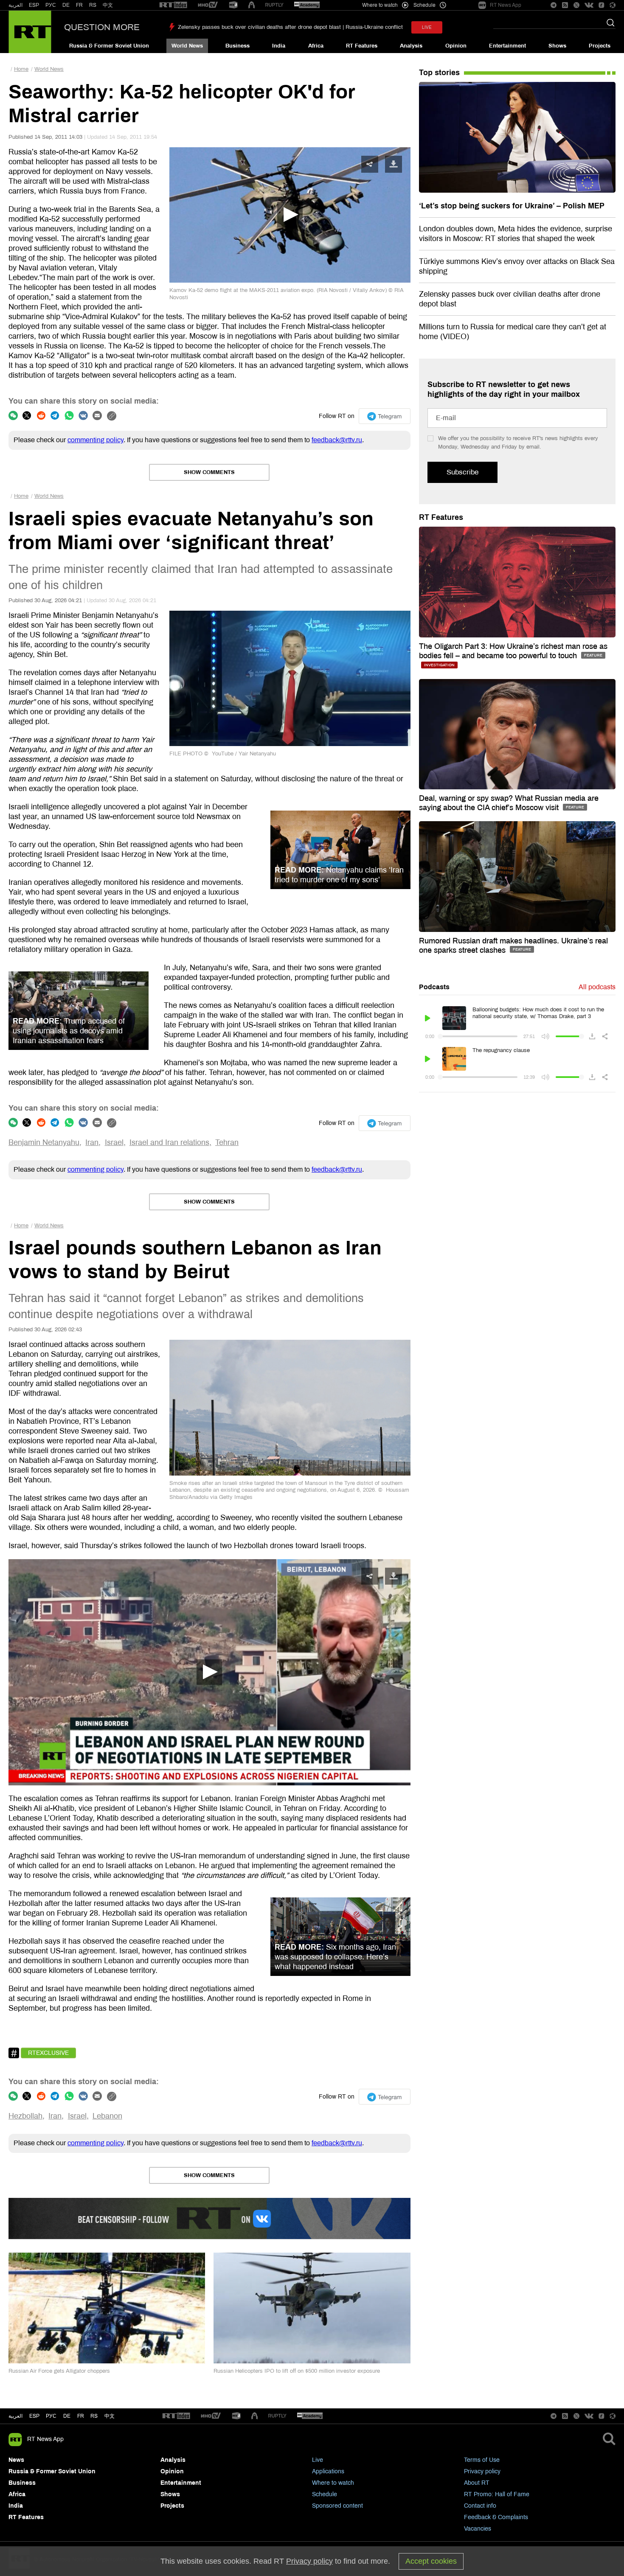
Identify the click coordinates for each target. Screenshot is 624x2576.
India (279, 46)
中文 (108, 5)
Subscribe (462, 472)
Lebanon (107, 2116)
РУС (51, 5)
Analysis (411, 46)
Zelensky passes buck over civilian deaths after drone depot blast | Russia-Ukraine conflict (290, 27)
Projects (600, 46)
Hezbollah (25, 2116)
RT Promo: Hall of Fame (497, 2494)
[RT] (173, 5)
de (67, 2416)
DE (66, 5)
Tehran (227, 1142)
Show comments (209, 472)
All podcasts (597, 987)
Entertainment (507, 46)
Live (318, 2460)
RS (93, 5)
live (427, 27)
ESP (34, 5)
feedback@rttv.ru (337, 440)
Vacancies (478, 2529)
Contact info (480, 2506)
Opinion (456, 46)
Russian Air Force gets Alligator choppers (59, 2371)
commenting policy (96, 440)
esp (34, 2416)
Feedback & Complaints (496, 2517)
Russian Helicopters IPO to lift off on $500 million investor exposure (297, 2371)
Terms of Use (482, 2460)
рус (51, 2416)
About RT (477, 2483)
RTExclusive (48, 2053)
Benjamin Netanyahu (44, 1142)
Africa (316, 46)
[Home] (30, 32)
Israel (114, 1142)
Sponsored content (337, 2506)
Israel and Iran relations (169, 1142)
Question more (102, 27)
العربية (15, 5)
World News (187, 46)
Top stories (439, 73)
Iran (92, 1142)
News (16, 2460)
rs (94, 2416)
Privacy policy (482, 2471)
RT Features (362, 46)
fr (81, 2416)
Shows (557, 46)
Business (238, 46)
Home (21, 69)
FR (79, 5)
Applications (328, 2471)
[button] (209, 1672)
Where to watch (333, 2483)
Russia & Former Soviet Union (109, 46)
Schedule (325, 2494)
